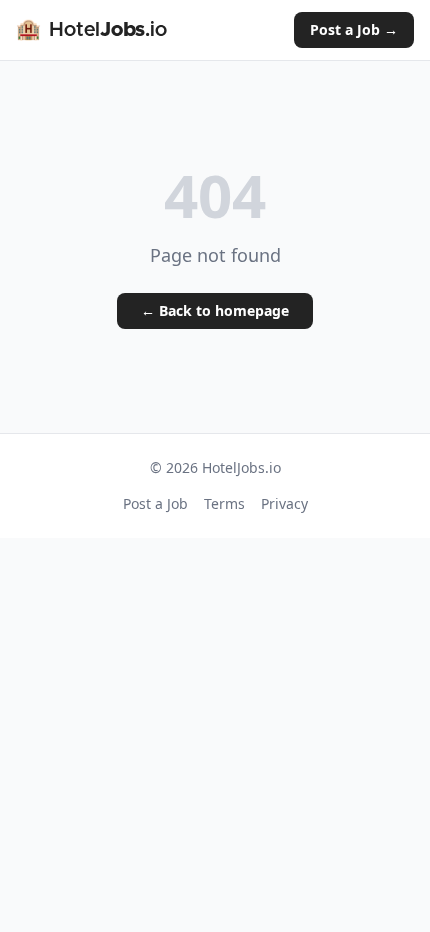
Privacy (284, 503)
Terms (224, 503)
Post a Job (155, 503)
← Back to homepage (215, 310)
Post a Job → (354, 29)
